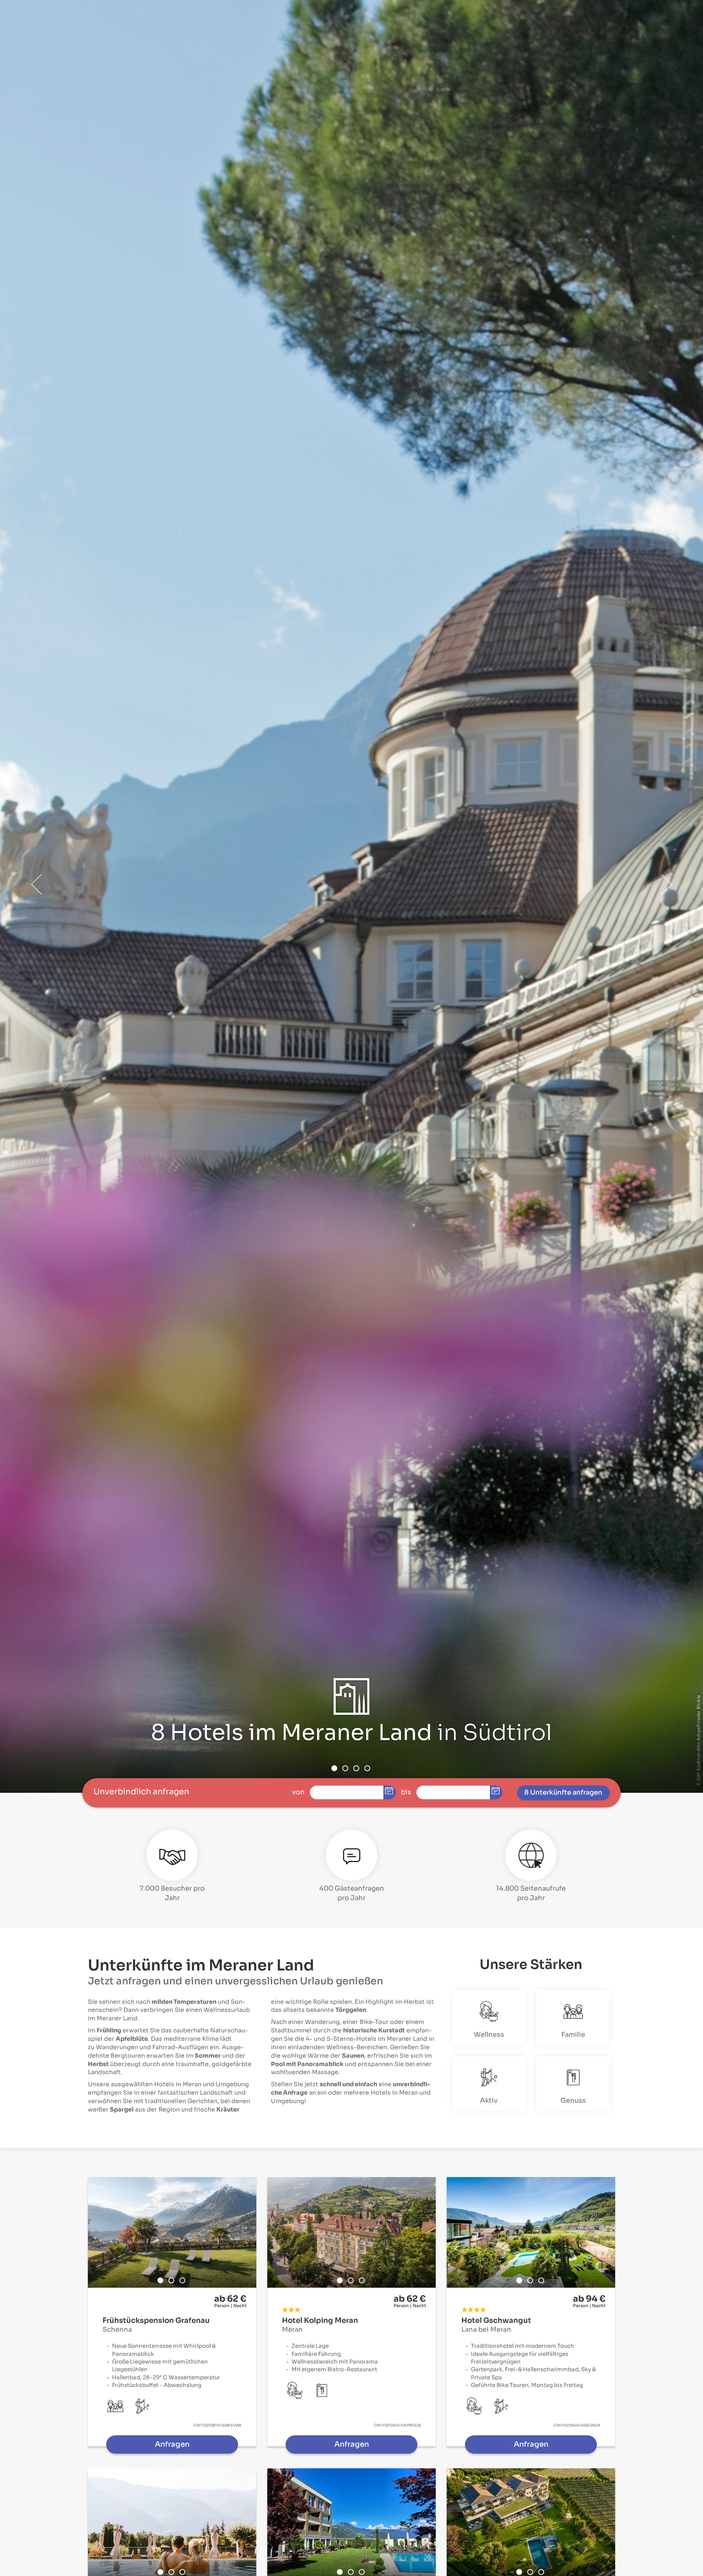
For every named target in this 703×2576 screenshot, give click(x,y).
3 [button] (356, 1768)
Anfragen (172, 2444)
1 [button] (334, 1768)
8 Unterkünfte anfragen (563, 1792)
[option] (351, 896)
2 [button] (345, 1768)
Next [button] (666, 884)
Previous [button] (37, 884)
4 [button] (367, 1768)
